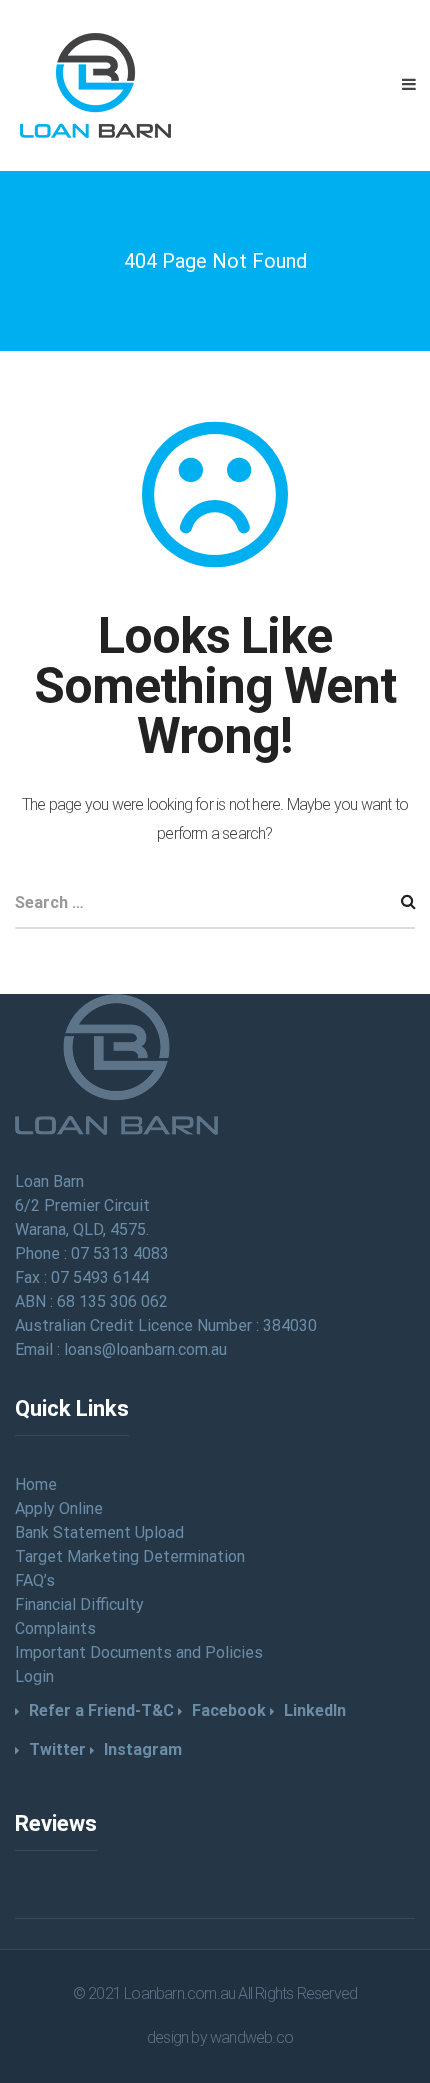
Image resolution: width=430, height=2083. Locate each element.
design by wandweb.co (220, 2037)
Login (34, 1676)
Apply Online (59, 1508)
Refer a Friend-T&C (101, 1710)
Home (36, 1484)
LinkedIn (315, 1710)
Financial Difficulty (79, 1604)
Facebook (229, 1710)
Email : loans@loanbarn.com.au (121, 1349)
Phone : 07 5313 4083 (92, 1253)
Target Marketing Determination (130, 1556)
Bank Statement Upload (99, 1532)
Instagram (143, 1749)
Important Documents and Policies (139, 1652)
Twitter (57, 1749)
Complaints (55, 1628)
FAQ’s (35, 1580)
